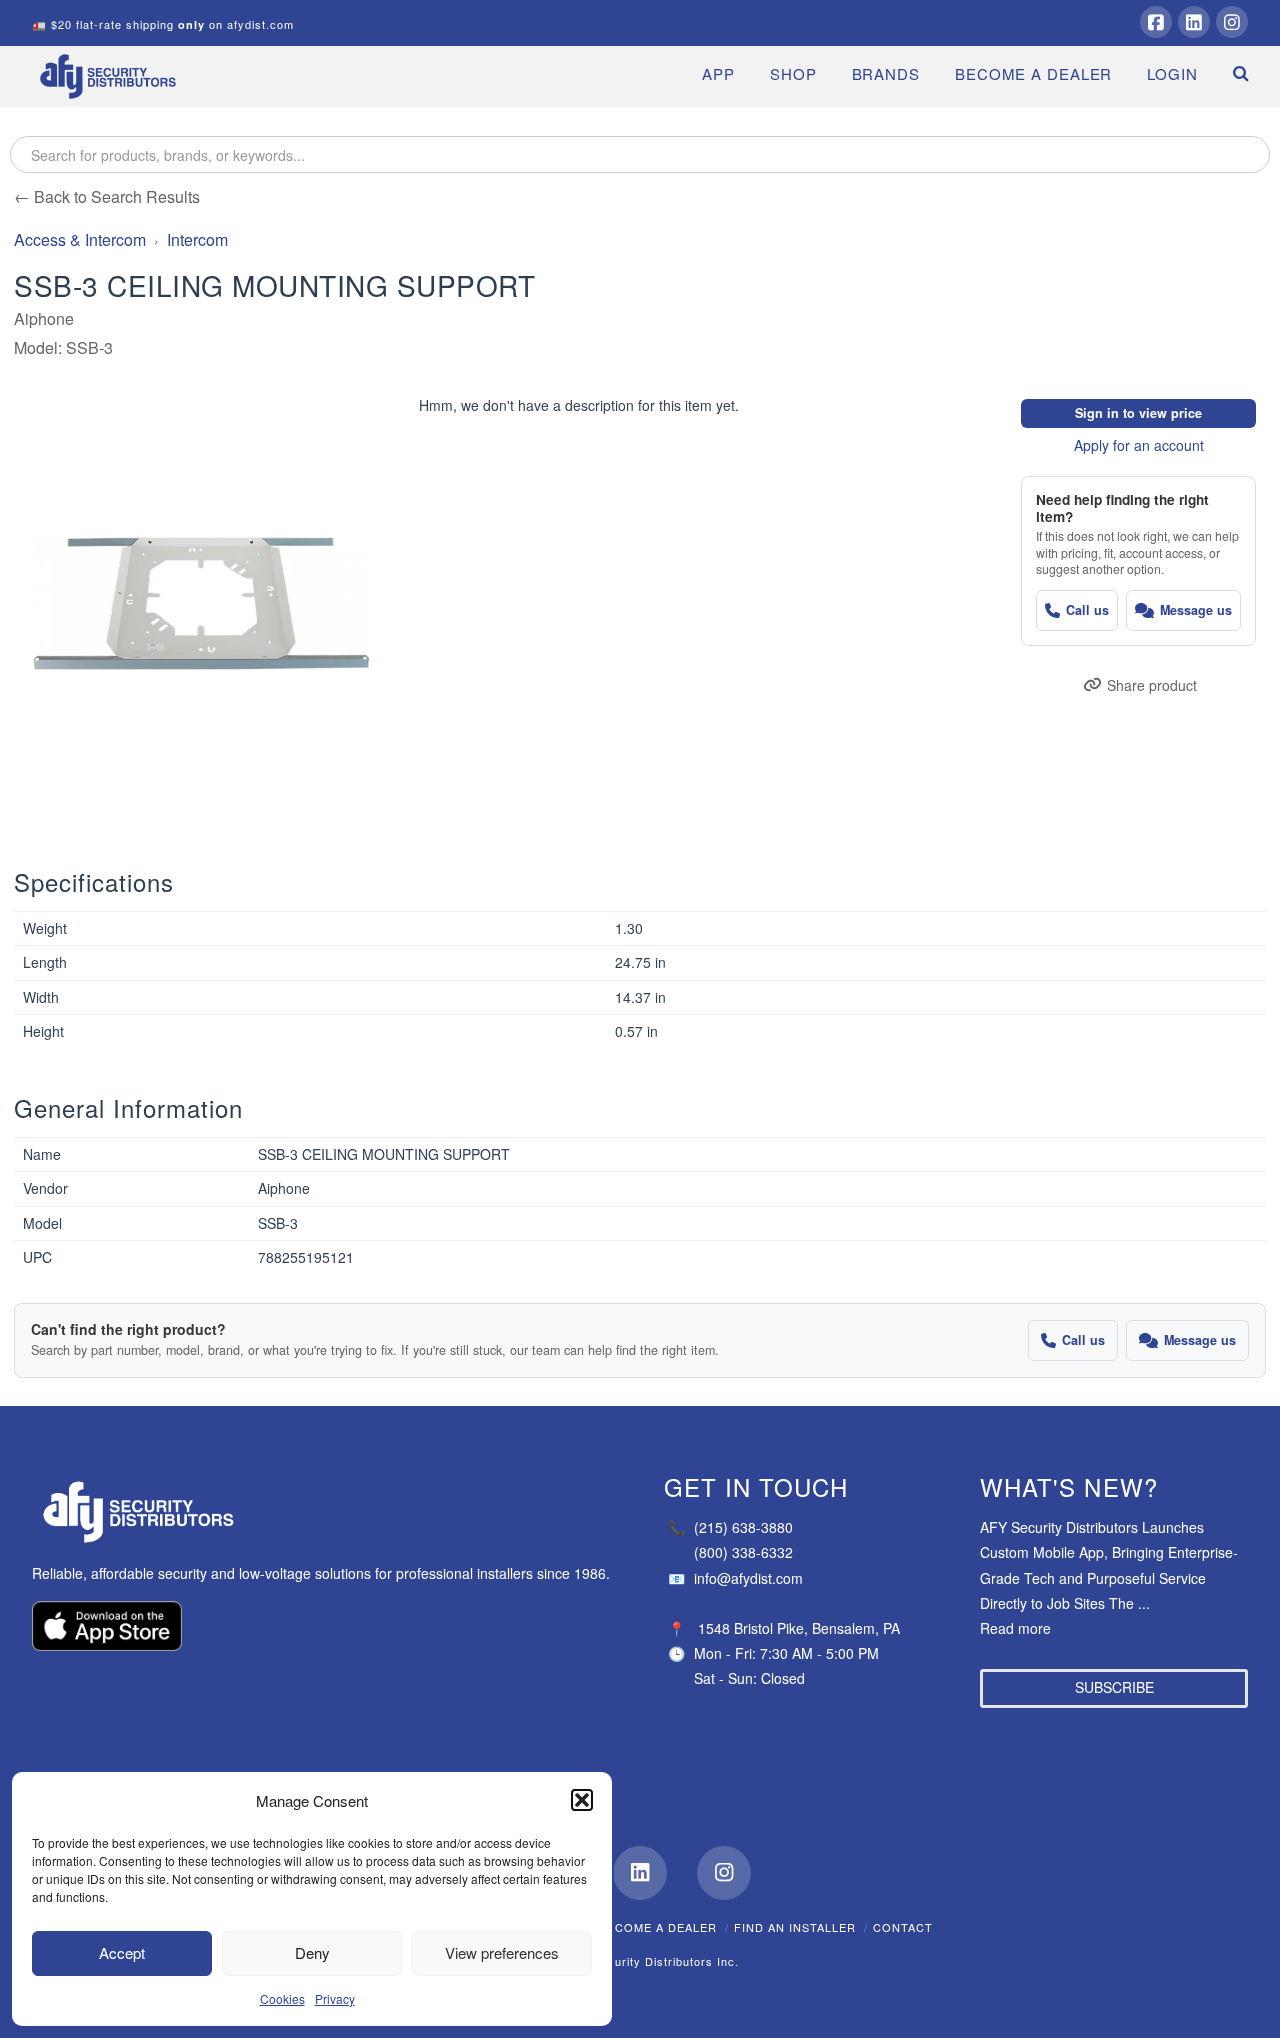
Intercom (197, 239)
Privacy (335, 1998)
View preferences (502, 1952)
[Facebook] (1156, 22)
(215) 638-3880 (730, 1527)
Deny (312, 1952)
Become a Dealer (658, 1927)
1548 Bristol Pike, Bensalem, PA (799, 1628)
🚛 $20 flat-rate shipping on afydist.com (163, 24)
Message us (1196, 610)
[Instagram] (1232, 22)
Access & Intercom (80, 239)
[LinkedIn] (1194, 22)
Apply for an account (1139, 445)
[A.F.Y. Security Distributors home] (324, 1512)
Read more (1015, 1628)
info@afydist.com (735, 1578)
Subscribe (1114, 1687)
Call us (1087, 610)
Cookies (282, 1998)
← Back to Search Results (107, 196)
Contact (903, 1927)
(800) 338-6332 (743, 1552)
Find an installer (795, 1927)
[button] (582, 1800)
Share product (1152, 685)
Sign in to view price (1138, 413)
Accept (122, 1952)
